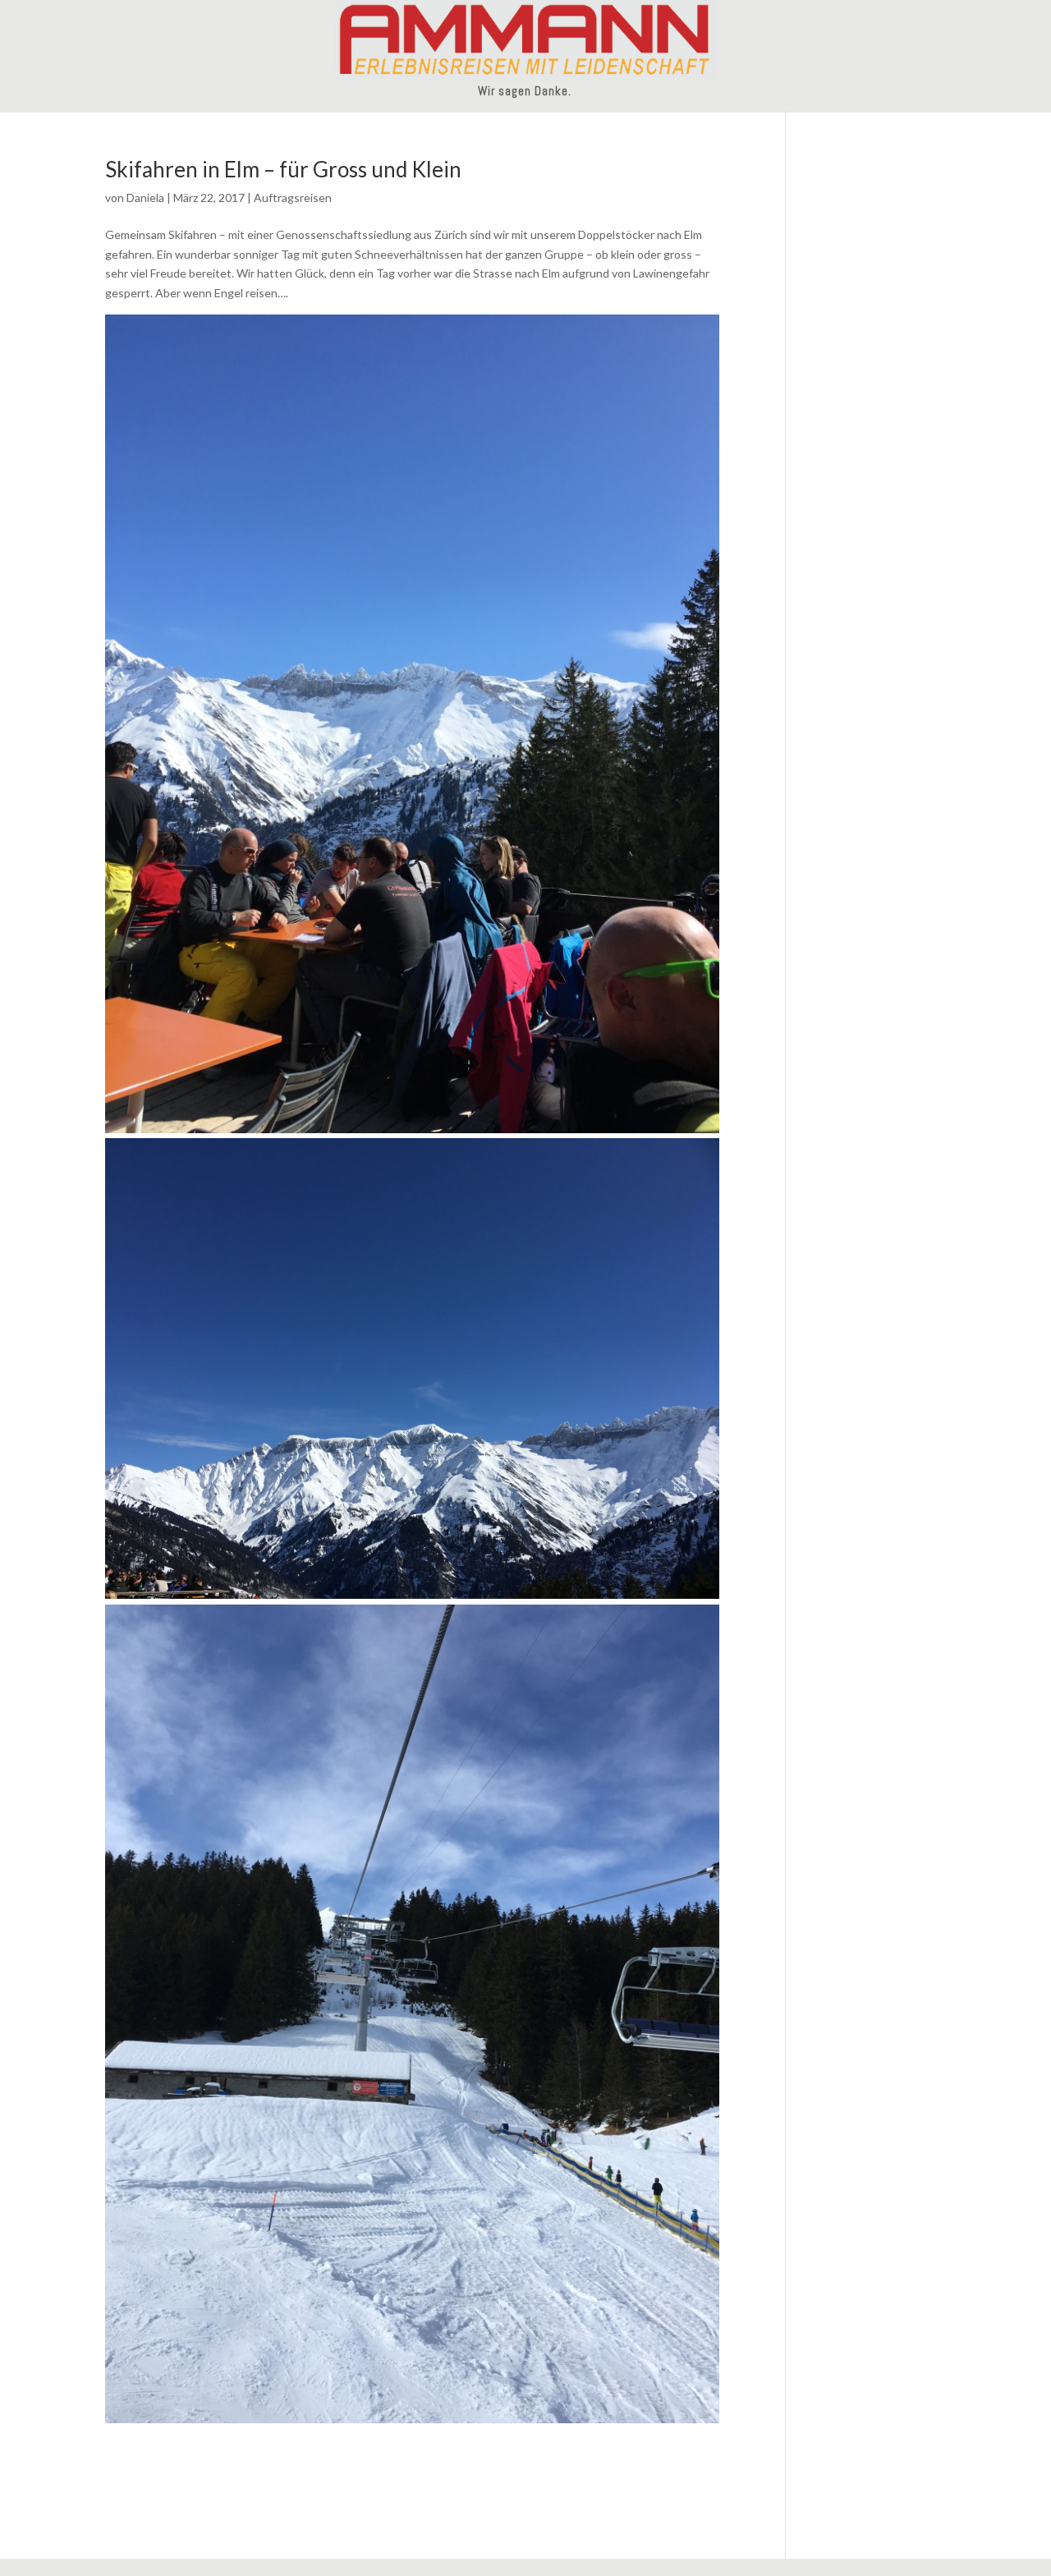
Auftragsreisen (293, 197)
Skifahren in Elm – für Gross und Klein (283, 169)
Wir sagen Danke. (525, 92)
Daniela (145, 197)
